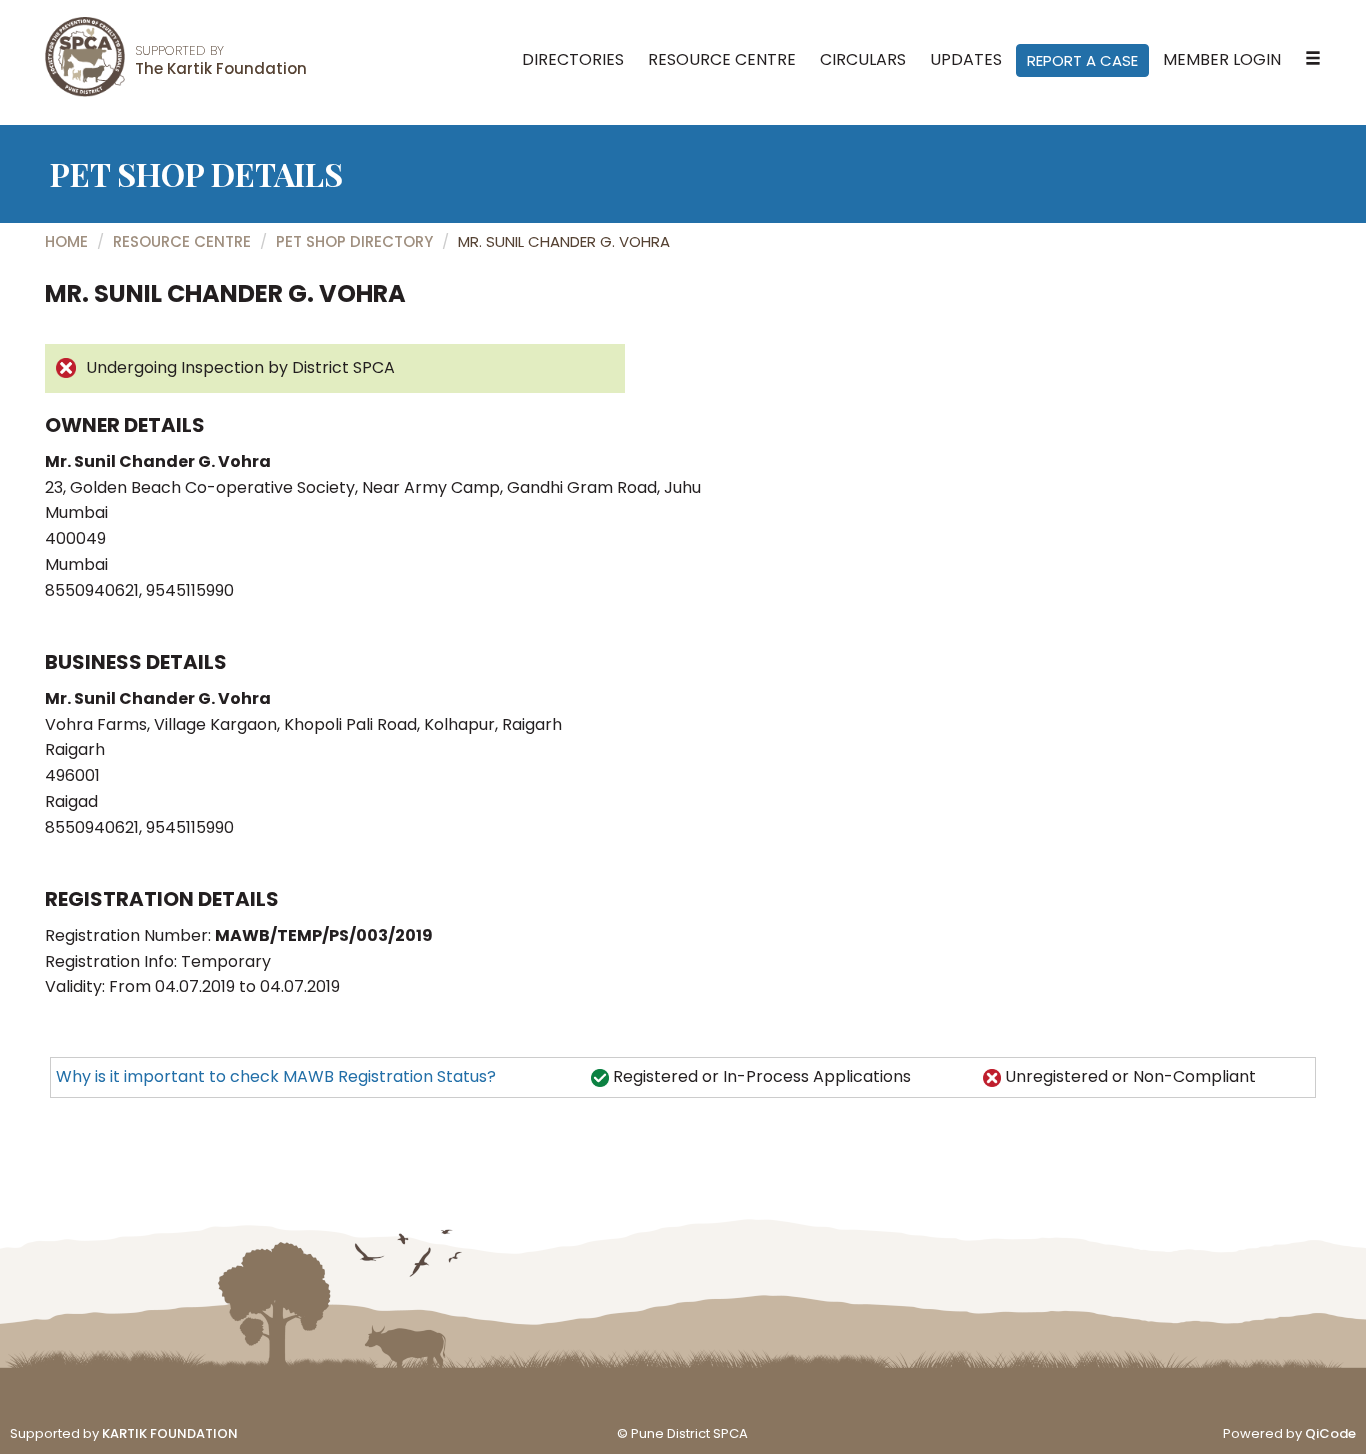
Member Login (1222, 59)
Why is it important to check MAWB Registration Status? (276, 1076)
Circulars (863, 59)
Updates (966, 59)
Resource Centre (722, 59)
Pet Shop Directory (354, 241)
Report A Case (1082, 60)
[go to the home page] (85, 57)
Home (66, 241)
